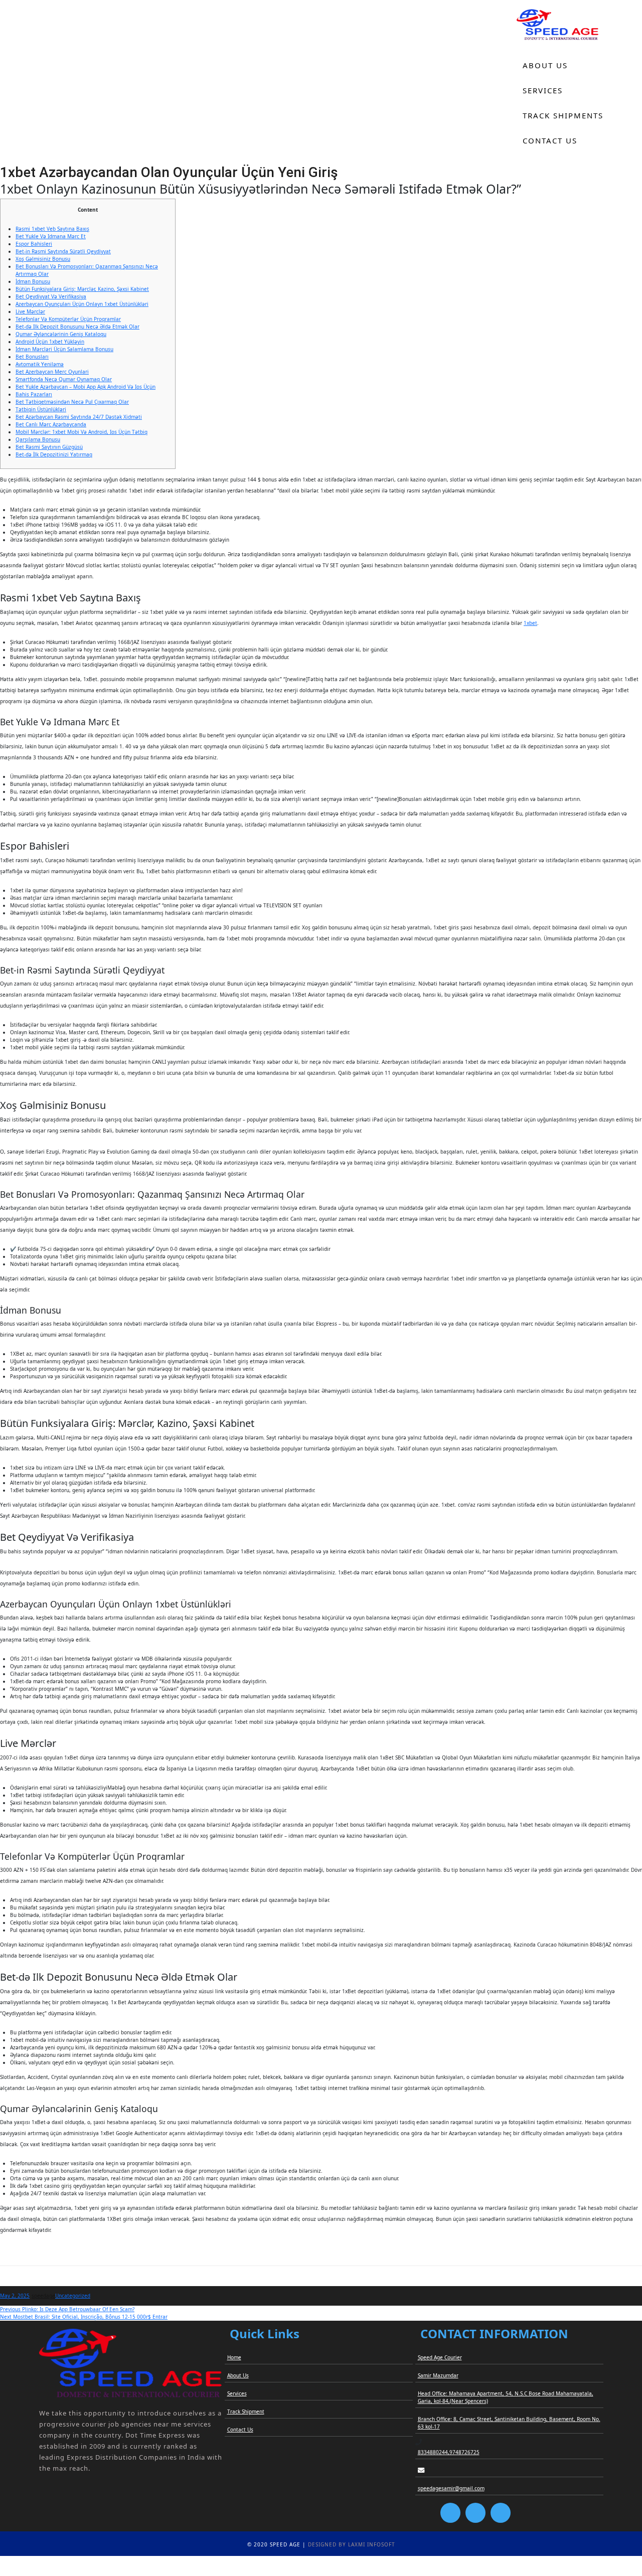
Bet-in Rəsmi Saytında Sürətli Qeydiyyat (63, 251)
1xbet (530, 623)
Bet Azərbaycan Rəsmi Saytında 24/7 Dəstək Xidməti (79, 417)
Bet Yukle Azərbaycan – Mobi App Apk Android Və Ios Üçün (86, 387)
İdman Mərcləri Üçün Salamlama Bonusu (64, 349)
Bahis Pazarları (34, 394)
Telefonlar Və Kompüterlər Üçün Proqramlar (68, 319)
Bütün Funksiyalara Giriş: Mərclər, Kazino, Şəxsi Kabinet (82, 289)
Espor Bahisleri (34, 244)
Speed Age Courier (440, 2357)
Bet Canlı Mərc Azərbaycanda (51, 424)
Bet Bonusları (32, 357)
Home (536, 40)
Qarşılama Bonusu (38, 439)
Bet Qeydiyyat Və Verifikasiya (51, 296)
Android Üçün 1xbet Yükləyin (50, 342)
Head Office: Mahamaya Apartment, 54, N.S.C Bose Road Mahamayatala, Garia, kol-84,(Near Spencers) (506, 2397)
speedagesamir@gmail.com (451, 2488)
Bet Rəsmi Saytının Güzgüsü (49, 447)
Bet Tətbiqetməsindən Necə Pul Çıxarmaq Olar (72, 402)
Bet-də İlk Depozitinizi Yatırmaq (54, 454)
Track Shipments (563, 115)
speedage (43, 2296)
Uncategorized (73, 2296)
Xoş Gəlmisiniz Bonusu (43, 259)
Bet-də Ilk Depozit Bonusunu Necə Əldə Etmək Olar (77, 327)
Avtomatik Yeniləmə (40, 364)
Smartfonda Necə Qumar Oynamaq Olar (64, 379)
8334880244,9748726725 (449, 2452)
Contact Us (550, 140)
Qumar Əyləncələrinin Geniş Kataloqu (61, 334)
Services (543, 90)
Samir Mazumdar (438, 2375)
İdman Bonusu (33, 281)
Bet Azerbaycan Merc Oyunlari (52, 372)
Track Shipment (246, 2411)
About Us (545, 65)
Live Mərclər (30, 311)
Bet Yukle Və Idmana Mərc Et (51, 236)
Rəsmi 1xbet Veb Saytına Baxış (52, 229)
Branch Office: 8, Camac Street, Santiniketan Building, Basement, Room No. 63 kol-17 (509, 2423)
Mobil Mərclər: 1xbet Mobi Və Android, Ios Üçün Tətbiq (82, 432)
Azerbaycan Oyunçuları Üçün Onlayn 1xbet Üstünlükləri (82, 304)
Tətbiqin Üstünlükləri (41, 409)
